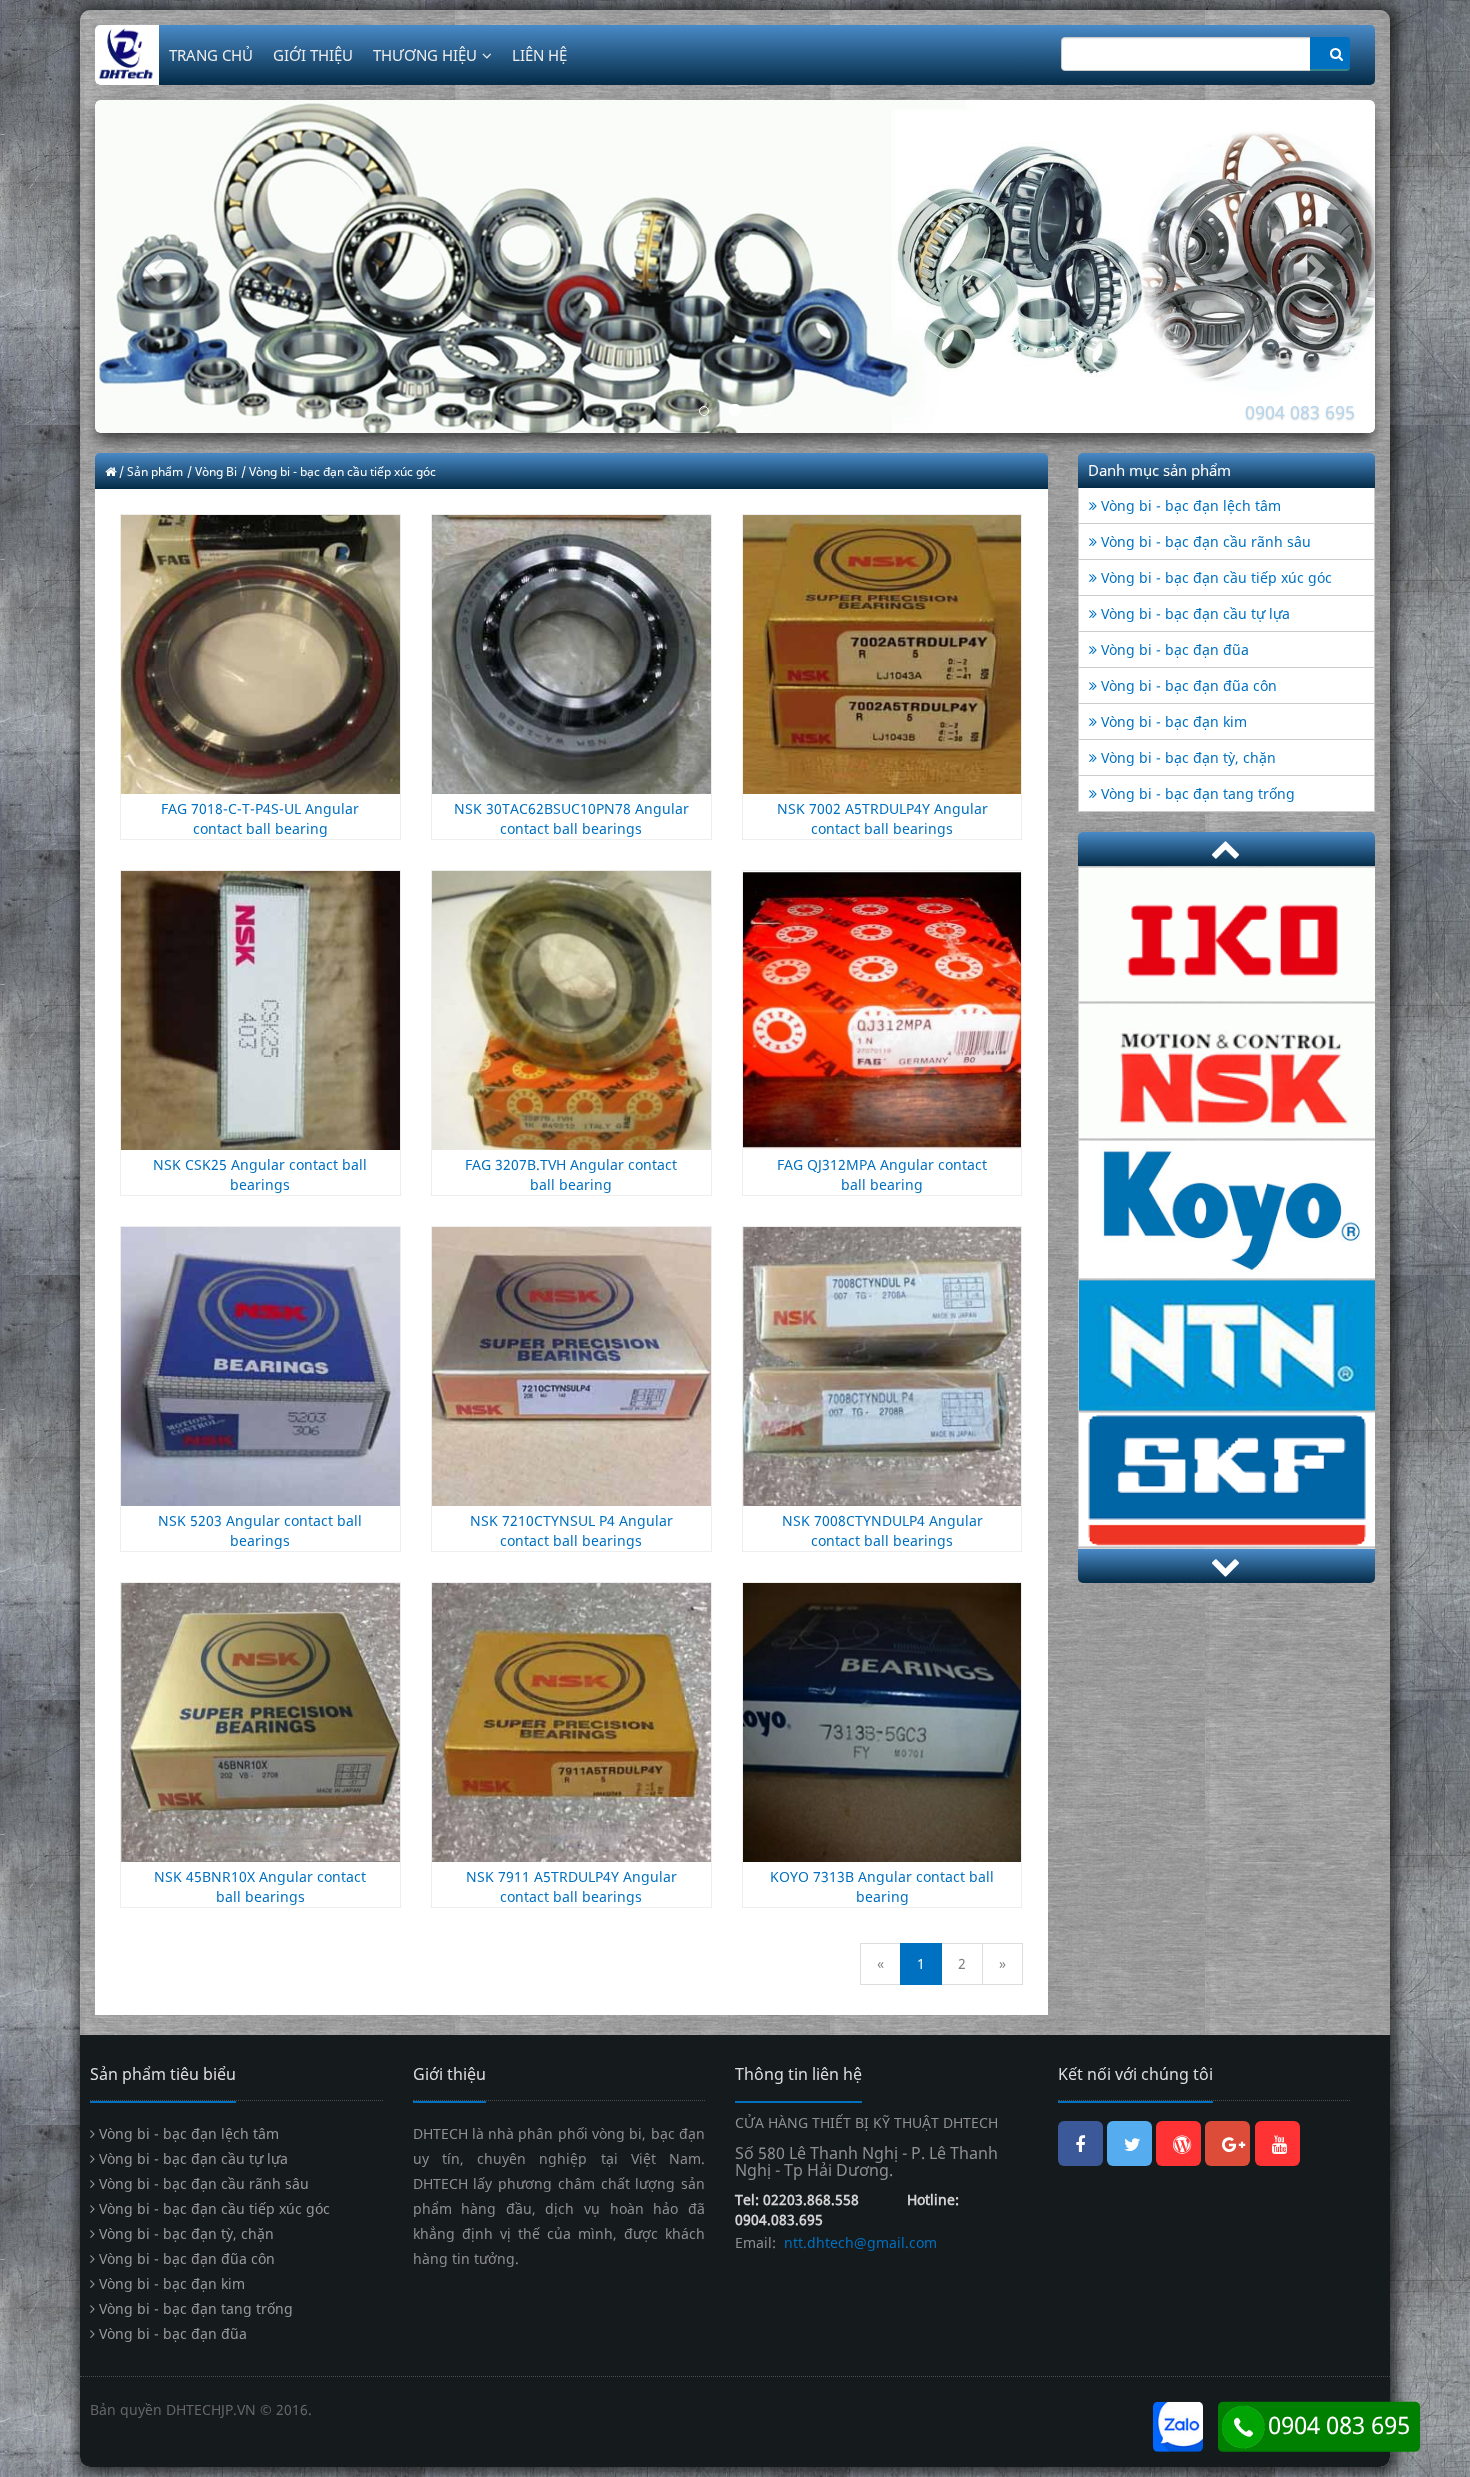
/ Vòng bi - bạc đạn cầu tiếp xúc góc (338, 471)
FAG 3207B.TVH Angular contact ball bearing (571, 1173)
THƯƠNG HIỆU (425, 55)
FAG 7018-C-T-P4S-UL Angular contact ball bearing (260, 818)
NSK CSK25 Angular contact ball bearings (260, 1173)
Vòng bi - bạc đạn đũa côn (1187, 685)
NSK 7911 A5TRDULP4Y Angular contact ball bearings (571, 1885)
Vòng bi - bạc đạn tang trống (1196, 793)
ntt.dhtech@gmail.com (858, 2241)
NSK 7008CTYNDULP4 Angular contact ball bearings (882, 1529)
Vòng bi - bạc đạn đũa (1173, 649)
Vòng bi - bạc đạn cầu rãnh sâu (1204, 541)
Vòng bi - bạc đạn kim (1172, 721)
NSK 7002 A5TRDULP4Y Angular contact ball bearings (882, 818)
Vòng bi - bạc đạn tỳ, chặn (1186, 757)
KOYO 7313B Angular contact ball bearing (882, 1885)
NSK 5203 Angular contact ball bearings (260, 1529)
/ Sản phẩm (151, 471)
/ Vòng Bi (212, 471)
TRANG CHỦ (211, 55)
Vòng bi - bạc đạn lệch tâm (1189, 505)
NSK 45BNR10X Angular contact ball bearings (260, 1885)
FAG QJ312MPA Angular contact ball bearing (882, 1173)
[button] (191, 266)
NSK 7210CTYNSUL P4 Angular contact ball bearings (571, 1529)
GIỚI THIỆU (313, 55)
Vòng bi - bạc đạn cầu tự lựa (1193, 613)
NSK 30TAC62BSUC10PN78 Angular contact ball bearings (571, 818)
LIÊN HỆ (539, 55)
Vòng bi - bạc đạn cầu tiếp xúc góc (1214, 577)
